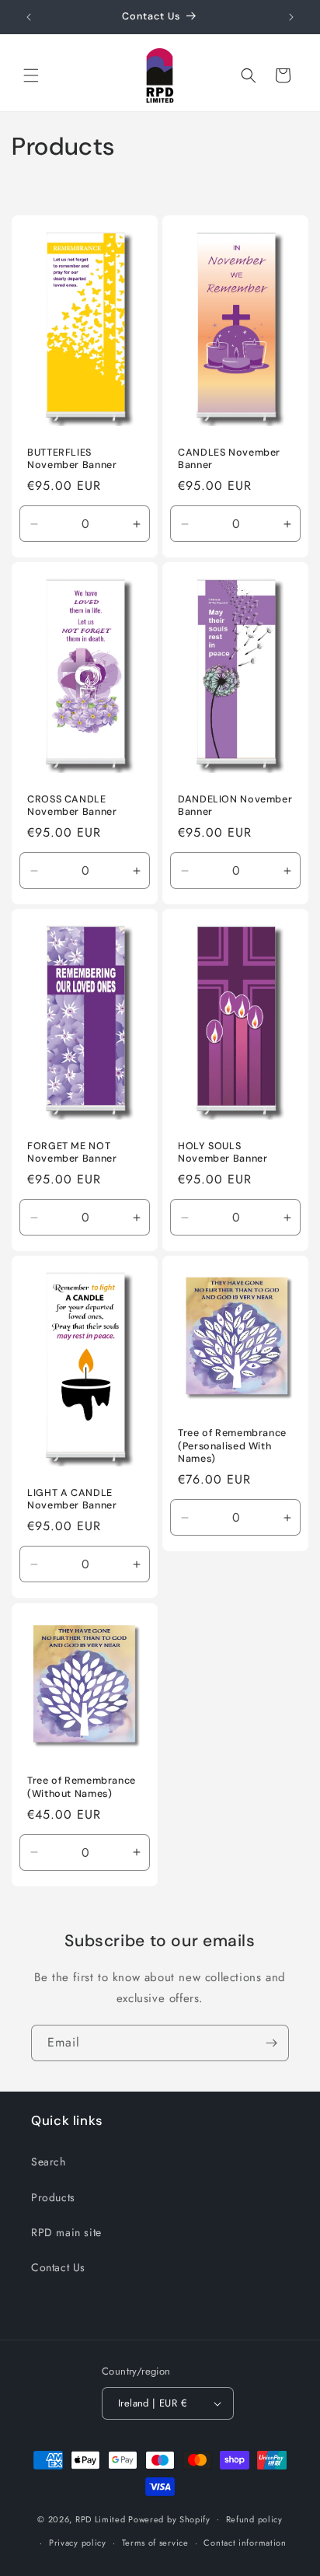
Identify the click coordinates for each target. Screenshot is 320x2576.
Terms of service (155, 2543)
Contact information (245, 2543)
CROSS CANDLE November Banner (72, 806)
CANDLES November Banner (229, 458)
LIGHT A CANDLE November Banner (72, 1499)
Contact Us (58, 2267)
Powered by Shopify (169, 2518)
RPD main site (66, 2232)
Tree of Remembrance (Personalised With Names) (232, 1446)
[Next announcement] (291, 17)
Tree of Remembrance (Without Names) (82, 1787)
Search (49, 2162)
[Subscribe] (271, 2043)
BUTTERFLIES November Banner (72, 458)
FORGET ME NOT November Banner (72, 1152)
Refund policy (254, 2519)
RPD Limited (101, 2518)
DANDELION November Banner (235, 806)
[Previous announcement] (29, 17)
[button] (31, 75)
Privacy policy (78, 2543)
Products (53, 2197)
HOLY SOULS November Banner (223, 1152)
